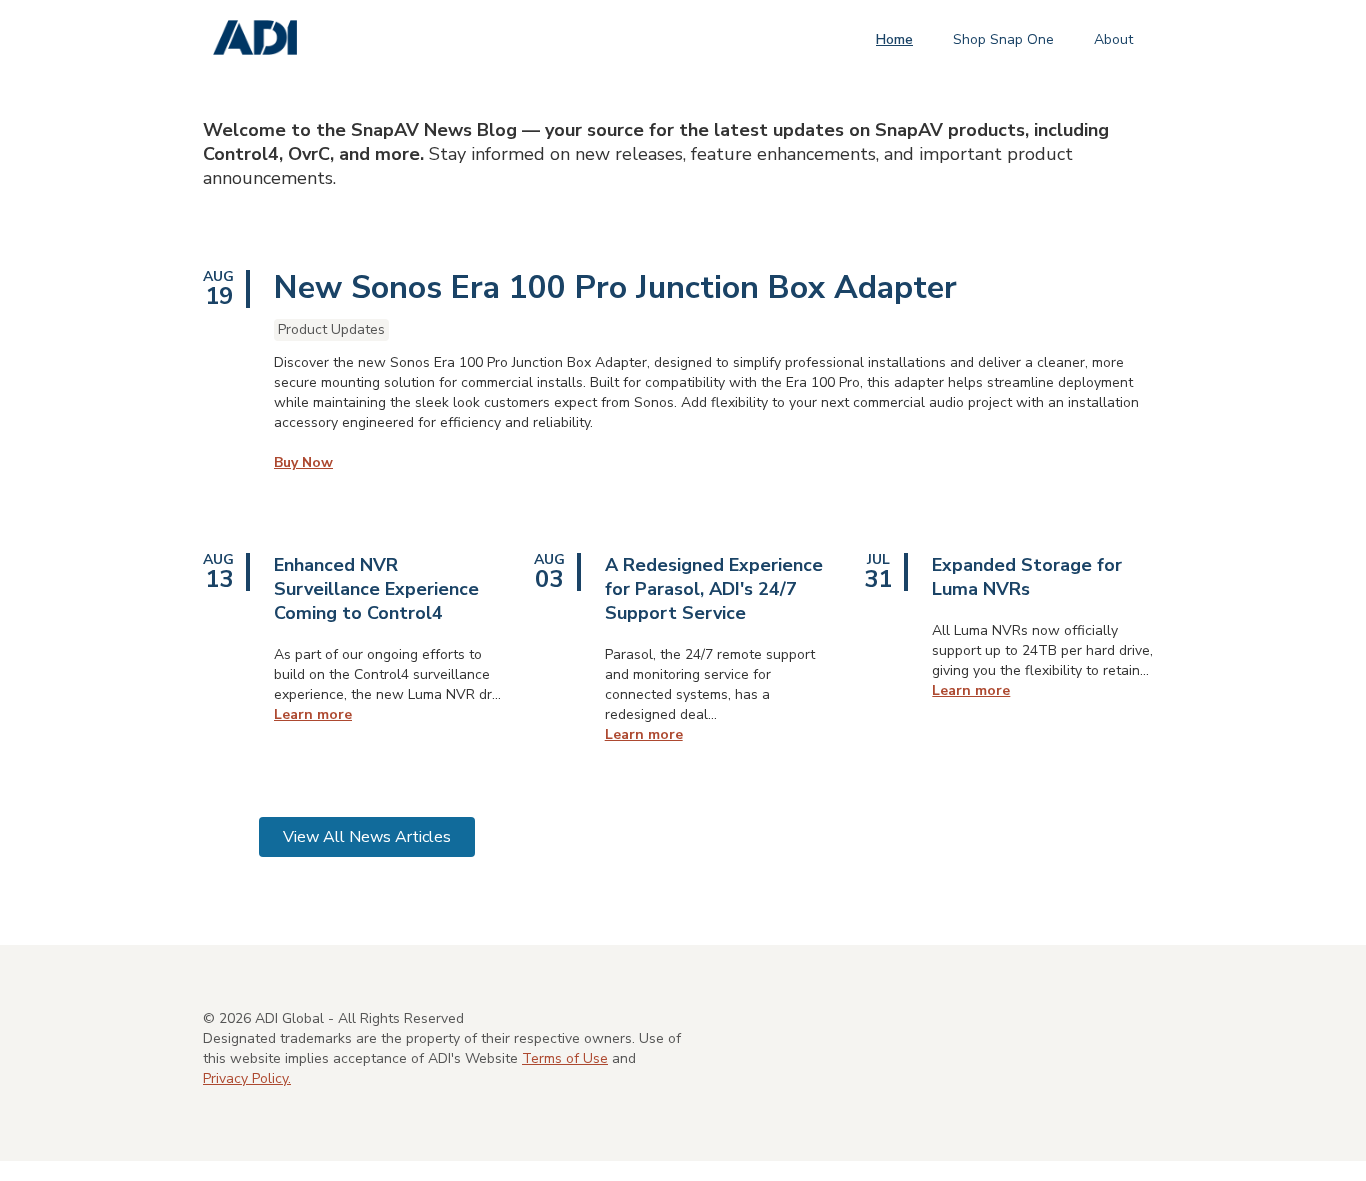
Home (894, 39)
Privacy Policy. (247, 1078)
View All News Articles (367, 837)
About (1113, 39)
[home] (255, 38)
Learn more (313, 714)
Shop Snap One (1003, 39)
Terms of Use (565, 1058)
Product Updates (331, 329)
